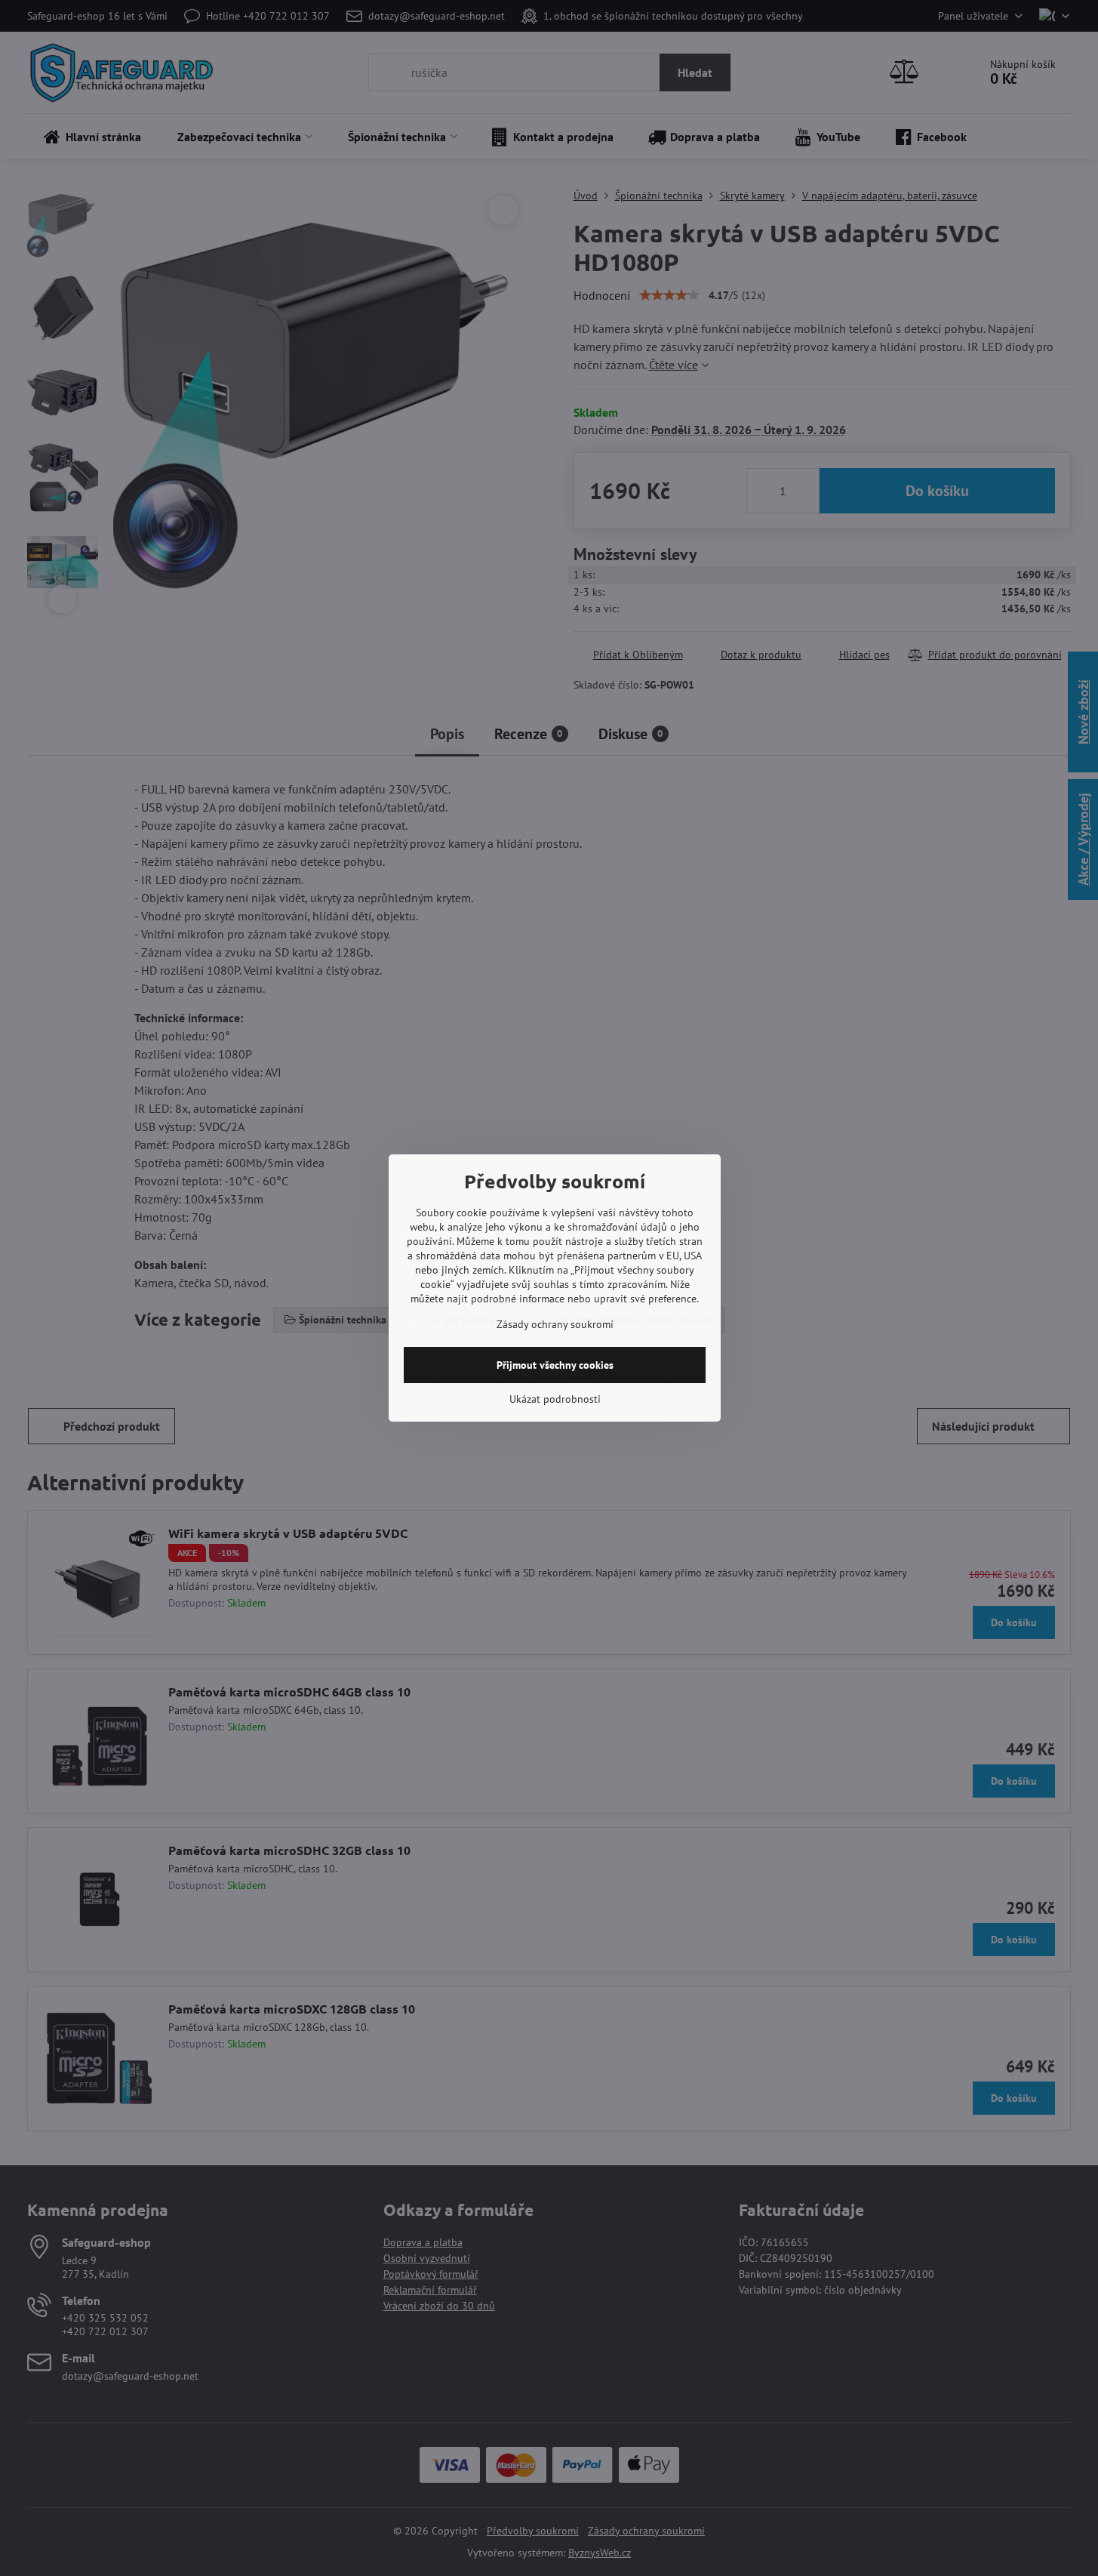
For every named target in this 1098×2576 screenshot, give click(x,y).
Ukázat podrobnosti (555, 1399)
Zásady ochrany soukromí (555, 1324)
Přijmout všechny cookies (555, 1365)
